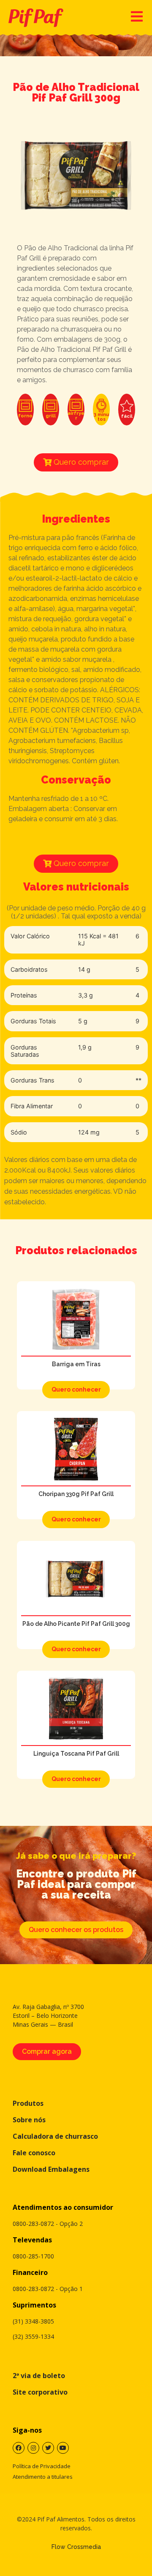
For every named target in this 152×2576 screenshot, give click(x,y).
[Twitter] (48, 2448)
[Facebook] (19, 2448)
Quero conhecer (76, 1389)
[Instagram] (33, 2448)
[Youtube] (63, 2448)
